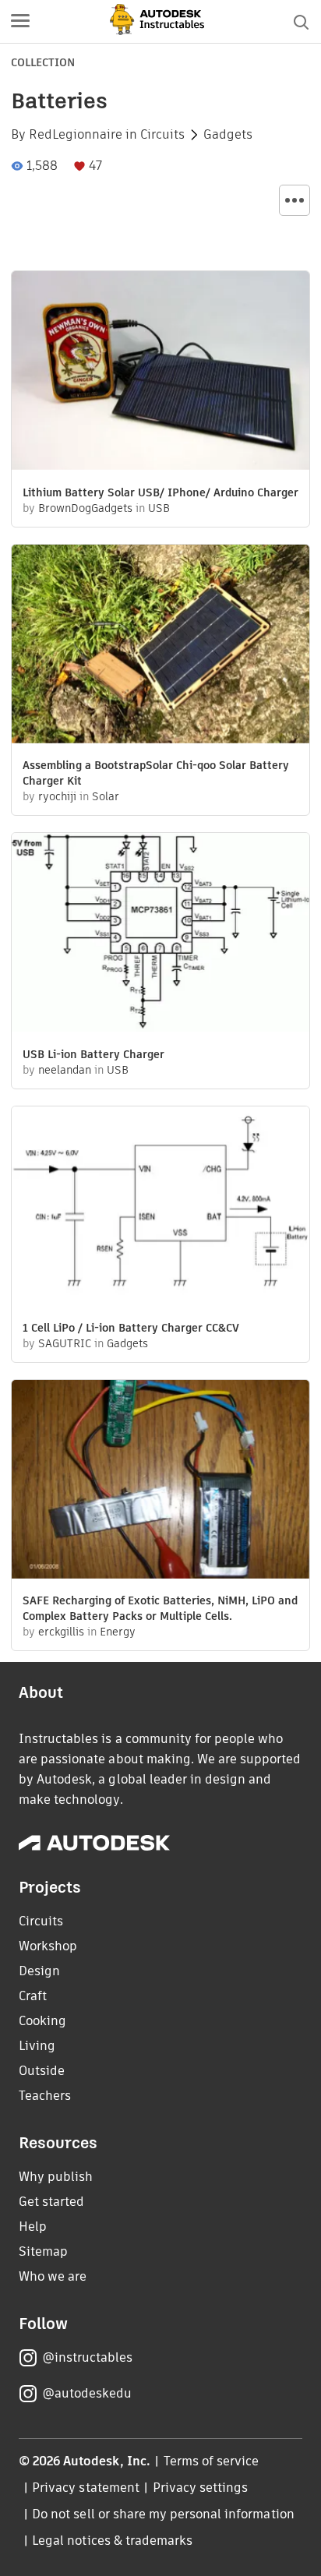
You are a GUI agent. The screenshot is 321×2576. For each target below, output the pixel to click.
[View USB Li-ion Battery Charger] (160, 934)
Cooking (42, 2021)
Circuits (162, 135)
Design (39, 1971)
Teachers (45, 2096)
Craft (33, 1996)
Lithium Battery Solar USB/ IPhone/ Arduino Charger (160, 492)
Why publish (56, 2177)
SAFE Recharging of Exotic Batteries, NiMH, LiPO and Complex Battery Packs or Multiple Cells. (160, 1608)
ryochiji (57, 796)
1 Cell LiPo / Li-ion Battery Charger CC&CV (131, 1328)
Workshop (48, 1946)
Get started (51, 2202)
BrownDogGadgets (85, 508)
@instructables (87, 2357)
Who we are (53, 2276)
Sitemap (43, 2251)
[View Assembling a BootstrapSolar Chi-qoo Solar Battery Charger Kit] (160, 646)
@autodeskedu (87, 2393)
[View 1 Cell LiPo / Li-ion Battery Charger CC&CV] (160, 1208)
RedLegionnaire (76, 135)
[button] (20, 22)
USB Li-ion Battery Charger (93, 1054)
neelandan (65, 1070)
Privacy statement (86, 2488)
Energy (118, 1632)
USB (159, 508)
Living (37, 2046)
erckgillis (61, 1632)
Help (33, 2227)
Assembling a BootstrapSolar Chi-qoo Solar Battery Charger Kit (156, 773)
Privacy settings (201, 2488)
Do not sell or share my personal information (163, 2514)
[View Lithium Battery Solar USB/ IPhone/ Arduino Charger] (160, 372)
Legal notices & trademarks (112, 2541)
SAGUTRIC (65, 1343)
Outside (42, 2071)
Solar (106, 796)
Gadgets (228, 135)
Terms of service (212, 2461)
